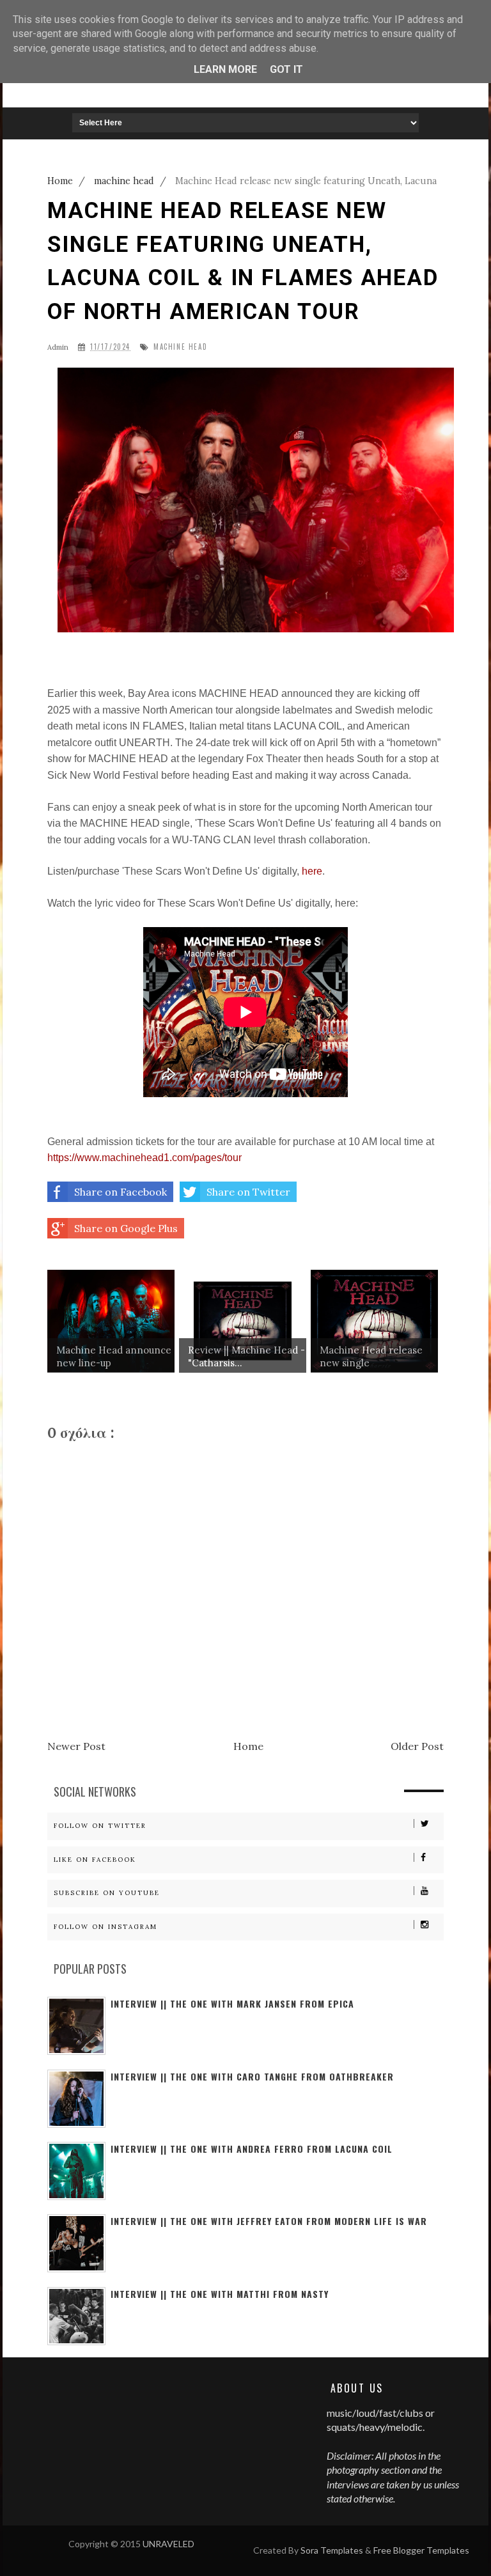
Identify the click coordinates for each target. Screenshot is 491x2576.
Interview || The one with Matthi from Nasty (220, 2294)
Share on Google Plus (126, 1228)
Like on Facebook (95, 1860)
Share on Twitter (248, 1192)
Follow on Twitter (100, 1826)
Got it (286, 69)
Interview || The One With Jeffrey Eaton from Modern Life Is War (269, 2221)
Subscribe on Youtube (107, 1893)
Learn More (225, 69)
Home (248, 1746)
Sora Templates (332, 2550)
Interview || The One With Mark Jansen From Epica (232, 2003)
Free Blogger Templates (421, 2550)
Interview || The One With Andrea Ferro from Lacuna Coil (252, 2149)
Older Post (417, 1746)
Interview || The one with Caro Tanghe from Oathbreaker (252, 2076)
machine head (180, 347)
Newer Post (76, 1746)
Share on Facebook (121, 1192)
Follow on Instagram (105, 1927)
